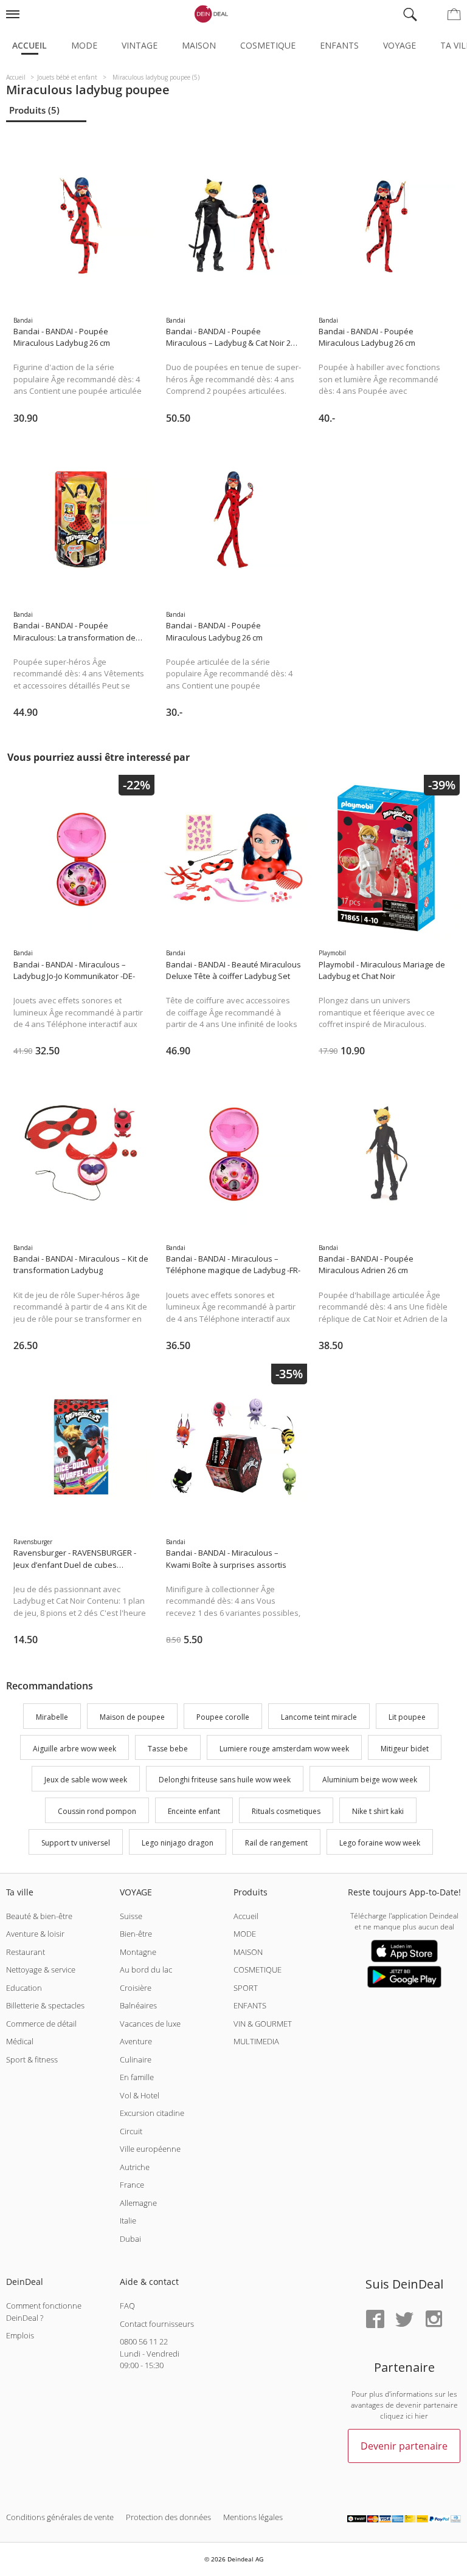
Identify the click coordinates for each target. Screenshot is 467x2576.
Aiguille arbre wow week (74, 1749)
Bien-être (136, 1934)
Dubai (130, 2239)
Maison (199, 45)
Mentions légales (253, 2517)
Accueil (29, 45)
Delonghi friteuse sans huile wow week (225, 1780)
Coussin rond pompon (97, 1811)
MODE (245, 1934)
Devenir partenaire (404, 2446)
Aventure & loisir (35, 1934)
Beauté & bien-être (39, 1916)
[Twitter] (404, 2320)
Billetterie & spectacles (45, 2005)
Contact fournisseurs (157, 2324)
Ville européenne (150, 2149)
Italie (128, 2221)
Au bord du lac (146, 1970)
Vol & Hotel (140, 2095)
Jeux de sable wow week (86, 1780)
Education (24, 1988)
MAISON (248, 1952)
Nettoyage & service (41, 1970)
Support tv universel (76, 1843)
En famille (137, 2077)
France (132, 2185)
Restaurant (26, 1952)
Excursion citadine (152, 2113)
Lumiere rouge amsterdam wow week (284, 1749)
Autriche (135, 2167)
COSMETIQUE (258, 1970)
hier (421, 2416)
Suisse (131, 1916)
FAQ (127, 2306)
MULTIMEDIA (256, 2041)
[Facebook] (375, 2320)
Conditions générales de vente (60, 2517)
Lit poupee (407, 1717)
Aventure (136, 2041)
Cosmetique (268, 45)
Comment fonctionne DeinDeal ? (44, 2312)
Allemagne (138, 2203)
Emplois (20, 2335)
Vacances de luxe (150, 2024)
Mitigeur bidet (405, 1749)
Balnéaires (138, 2005)
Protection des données (168, 2517)
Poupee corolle (223, 1717)
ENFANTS (250, 2005)
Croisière (136, 1988)
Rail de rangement (276, 1843)
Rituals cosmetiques (286, 1811)
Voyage (400, 45)
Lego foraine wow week (380, 1843)
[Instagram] (434, 2320)
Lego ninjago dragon (178, 1843)
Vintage (140, 45)
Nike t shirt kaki (378, 1811)
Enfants (339, 45)
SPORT (246, 1988)
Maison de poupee (132, 1717)
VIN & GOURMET (263, 2024)
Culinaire (136, 2059)
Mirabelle (52, 1717)
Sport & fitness (32, 2059)
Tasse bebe (168, 1749)
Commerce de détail (41, 2024)
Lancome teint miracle (319, 1717)
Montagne (138, 1952)
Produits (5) (34, 110)
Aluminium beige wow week (370, 1780)
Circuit (131, 2131)
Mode (84, 45)
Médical (20, 2041)
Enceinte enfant (194, 1811)
